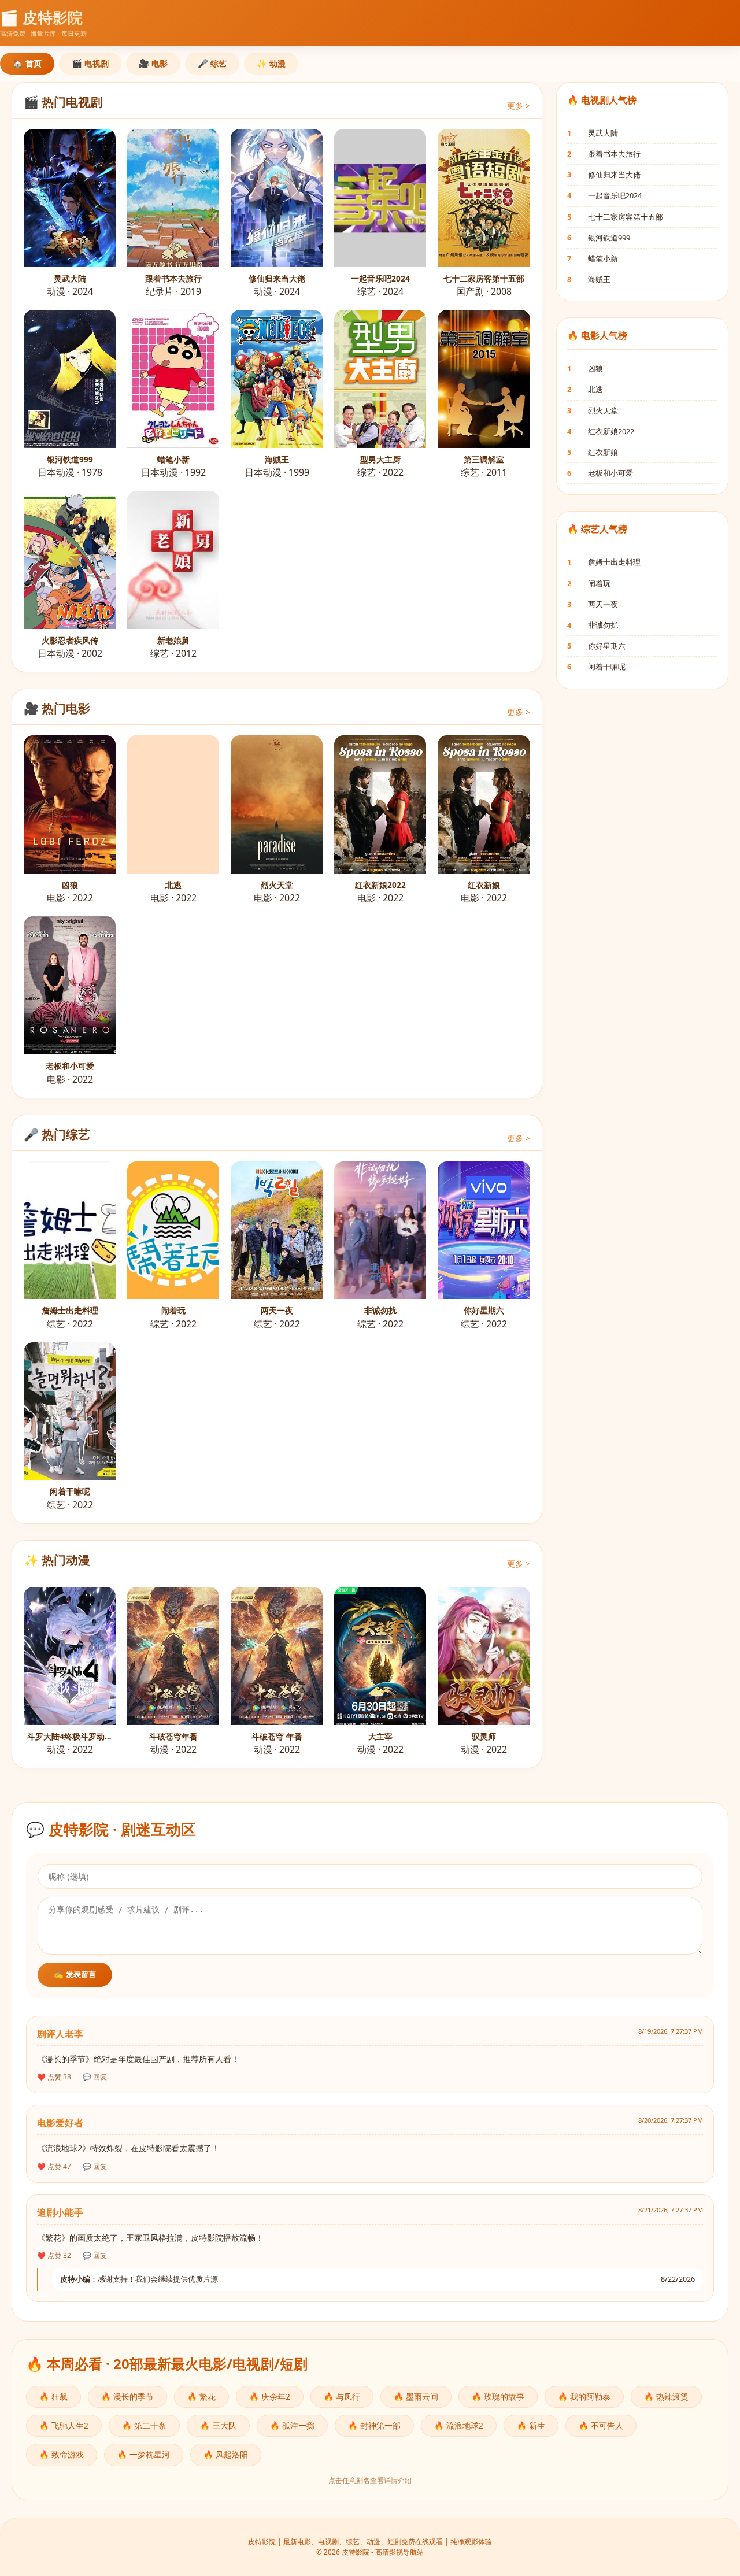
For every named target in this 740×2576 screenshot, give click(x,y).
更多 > (519, 106)
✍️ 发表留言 (75, 1974)
